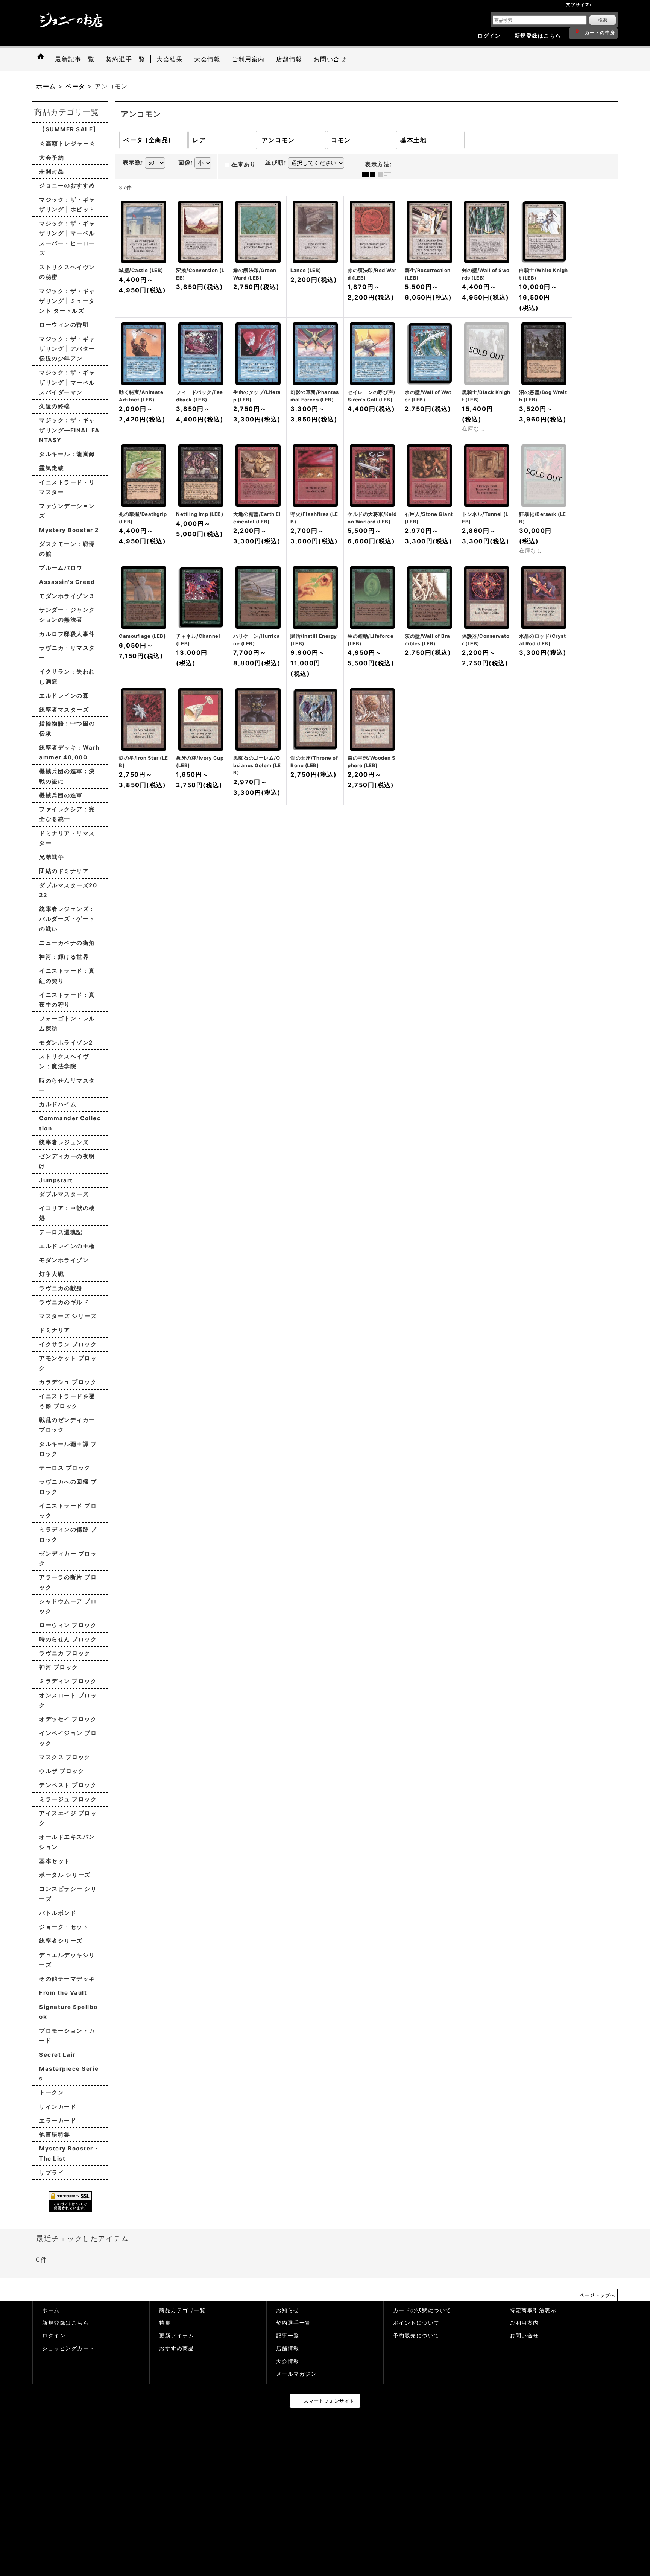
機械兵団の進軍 (61, 795)
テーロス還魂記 (61, 1232)
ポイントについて (416, 2323)
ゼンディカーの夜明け (67, 1161)
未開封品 (52, 171)
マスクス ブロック (65, 1757)
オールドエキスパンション (67, 1842)
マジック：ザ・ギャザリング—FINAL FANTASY (69, 430)
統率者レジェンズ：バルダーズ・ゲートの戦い (67, 919)
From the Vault (63, 1993)
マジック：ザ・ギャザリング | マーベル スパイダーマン (67, 382)
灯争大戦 (52, 1274)
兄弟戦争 (52, 857)
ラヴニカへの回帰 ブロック (68, 1486)
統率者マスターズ (64, 709)
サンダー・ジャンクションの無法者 (67, 615)
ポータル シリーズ (65, 1875)
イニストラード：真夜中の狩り (67, 1000)
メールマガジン (297, 2374)
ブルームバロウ (61, 568)
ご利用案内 (524, 2323)
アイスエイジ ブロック (68, 1818)
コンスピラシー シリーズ (68, 1894)
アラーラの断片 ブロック (68, 1582)
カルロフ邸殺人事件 (67, 634)
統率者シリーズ (61, 1941)
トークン (52, 2092)
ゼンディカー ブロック (68, 1558)
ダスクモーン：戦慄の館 (67, 549)
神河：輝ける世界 (64, 957)
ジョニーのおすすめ (67, 185)
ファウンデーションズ (67, 511)
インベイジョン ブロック (68, 1738)
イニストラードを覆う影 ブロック (67, 1401)
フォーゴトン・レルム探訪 (67, 1023)
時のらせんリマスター (67, 1085)
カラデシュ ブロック (68, 1382)
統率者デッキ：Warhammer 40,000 (69, 752)
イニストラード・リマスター (67, 487)
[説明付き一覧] (387, 175)
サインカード (58, 2107)
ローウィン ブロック (68, 1625)
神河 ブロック (59, 1667)
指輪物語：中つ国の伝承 (67, 728)
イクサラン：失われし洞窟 (67, 676)
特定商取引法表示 (533, 2310)
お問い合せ (524, 2336)
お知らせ (288, 2310)
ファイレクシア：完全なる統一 (67, 814)
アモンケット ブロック (68, 1363)
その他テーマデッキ (67, 1979)
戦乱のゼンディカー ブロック (67, 1425)
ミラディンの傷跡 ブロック (68, 1534)
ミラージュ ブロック (68, 1799)
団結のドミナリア (64, 871)
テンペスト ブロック (68, 1785)
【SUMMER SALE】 (69, 129)
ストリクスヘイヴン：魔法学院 (64, 1061)
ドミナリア (55, 1330)
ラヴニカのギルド (64, 1302)
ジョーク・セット (64, 1927)
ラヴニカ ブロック (65, 1653)
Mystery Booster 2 (69, 530)
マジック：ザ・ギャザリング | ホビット (67, 205)
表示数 (133, 163)
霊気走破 (52, 468)
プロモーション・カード (67, 2035)
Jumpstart (56, 1180)
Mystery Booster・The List (69, 2153)
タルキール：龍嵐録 (67, 454)
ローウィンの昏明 (64, 325)
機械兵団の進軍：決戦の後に (67, 776)
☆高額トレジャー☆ (68, 144)
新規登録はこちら (538, 36)
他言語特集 (55, 2134)
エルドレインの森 (64, 696)
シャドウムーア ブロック (68, 1606)
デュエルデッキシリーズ (67, 1960)
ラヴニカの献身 (61, 1288)
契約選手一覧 (294, 2323)
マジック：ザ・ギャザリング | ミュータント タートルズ (67, 301)
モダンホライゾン (64, 1260)
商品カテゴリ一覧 (182, 2310)
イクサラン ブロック (68, 1344)
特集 (165, 2323)
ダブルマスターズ (64, 1194)
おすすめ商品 (177, 2348)
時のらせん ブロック (68, 1639)
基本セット (55, 1861)
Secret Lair (57, 2055)
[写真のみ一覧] (370, 175)
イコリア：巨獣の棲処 (67, 1213)
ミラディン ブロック (68, 1681)
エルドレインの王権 (67, 1246)
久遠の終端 (55, 406)
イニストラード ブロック (68, 1511)
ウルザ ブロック (62, 1771)
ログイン (489, 36)
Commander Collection (70, 1123)
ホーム (51, 2310)
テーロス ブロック (65, 1468)
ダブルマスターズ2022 (68, 890)
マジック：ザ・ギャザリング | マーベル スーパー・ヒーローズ (67, 238)
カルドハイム (58, 1104)
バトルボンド (58, 1913)
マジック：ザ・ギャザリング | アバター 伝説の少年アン (67, 349)
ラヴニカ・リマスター (67, 653)
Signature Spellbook (68, 2012)
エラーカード (58, 2121)
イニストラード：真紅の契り (67, 976)
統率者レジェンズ (64, 1142)
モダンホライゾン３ (67, 596)
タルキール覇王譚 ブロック (68, 1449)
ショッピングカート (68, 2348)
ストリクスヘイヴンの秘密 (67, 272)
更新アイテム (177, 2336)
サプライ (52, 2172)
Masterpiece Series (69, 2073)
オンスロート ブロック (68, 1700)
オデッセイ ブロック (68, 1719)
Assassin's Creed (67, 582)
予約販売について (416, 2336)
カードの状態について (422, 2310)
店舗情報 (288, 2348)
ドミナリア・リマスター (67, 838)
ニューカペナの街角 (67, 943)
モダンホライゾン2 (66, 1042)
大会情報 (288, 2361)
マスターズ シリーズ (68, 1316)
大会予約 (52, 157)
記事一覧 (288, 2336)
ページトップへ (598, 2295)
